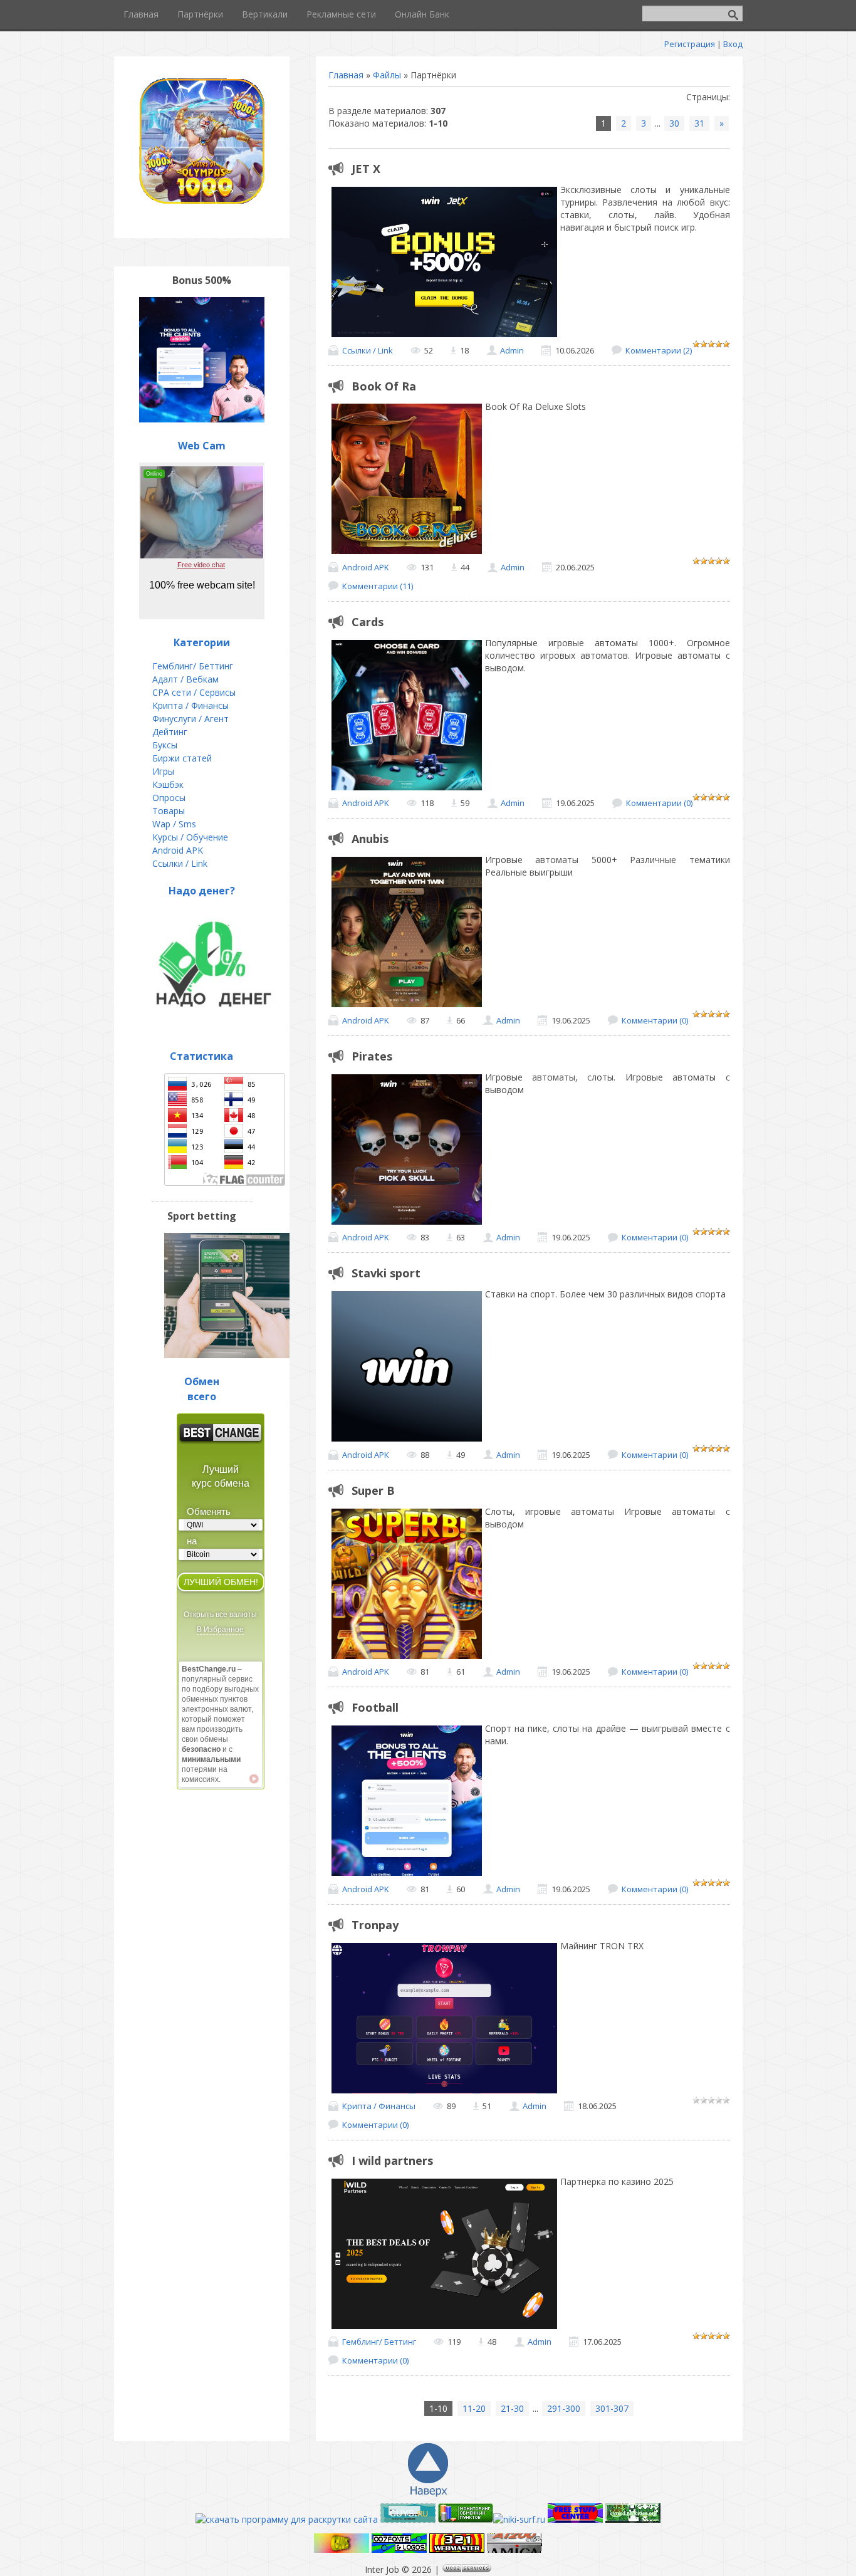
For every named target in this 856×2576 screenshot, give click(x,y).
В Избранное (220, 1630)
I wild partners (392, 2160)
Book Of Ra (384, 386)
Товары (169, 811)
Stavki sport (386, 1273)
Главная (346, 75)
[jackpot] (202, 200)
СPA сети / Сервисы (194, 692)
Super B (373, 1490)
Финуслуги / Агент (191, 719)
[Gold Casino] (514, 2549)
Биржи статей (182, 758)
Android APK (366, 567)
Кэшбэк (168, 784)
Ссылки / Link (368, 350)
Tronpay (375, 1925)
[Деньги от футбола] (342, 2549)
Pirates (372, 1056)
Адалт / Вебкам (185, 679)
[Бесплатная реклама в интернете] (408, 2519)
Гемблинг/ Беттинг (379, 2342)
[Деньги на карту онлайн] (214, 1029)
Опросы (169, 798)
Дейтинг (170, 732)
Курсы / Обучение (190, 837)
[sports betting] (227, 1355)
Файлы (387, 75)
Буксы (165, 745)
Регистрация (690, 44)
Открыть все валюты (220, 1615)
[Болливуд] (457, 2549)
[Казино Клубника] (575, 2519)
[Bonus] (202, 419)
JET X (366, 169)
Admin (512, 350)
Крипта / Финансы (379, 2106)
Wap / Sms (174, 824)
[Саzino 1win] (399, 2549)
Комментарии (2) (659, 350)
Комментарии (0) (659, 803)
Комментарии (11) (378, 586)
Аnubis (370, 839)
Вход (733, 44)
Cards (368, 622)
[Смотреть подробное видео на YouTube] (254, 1779)
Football (375, 1707)
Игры (163, 771)
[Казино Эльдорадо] (633, 2519)
